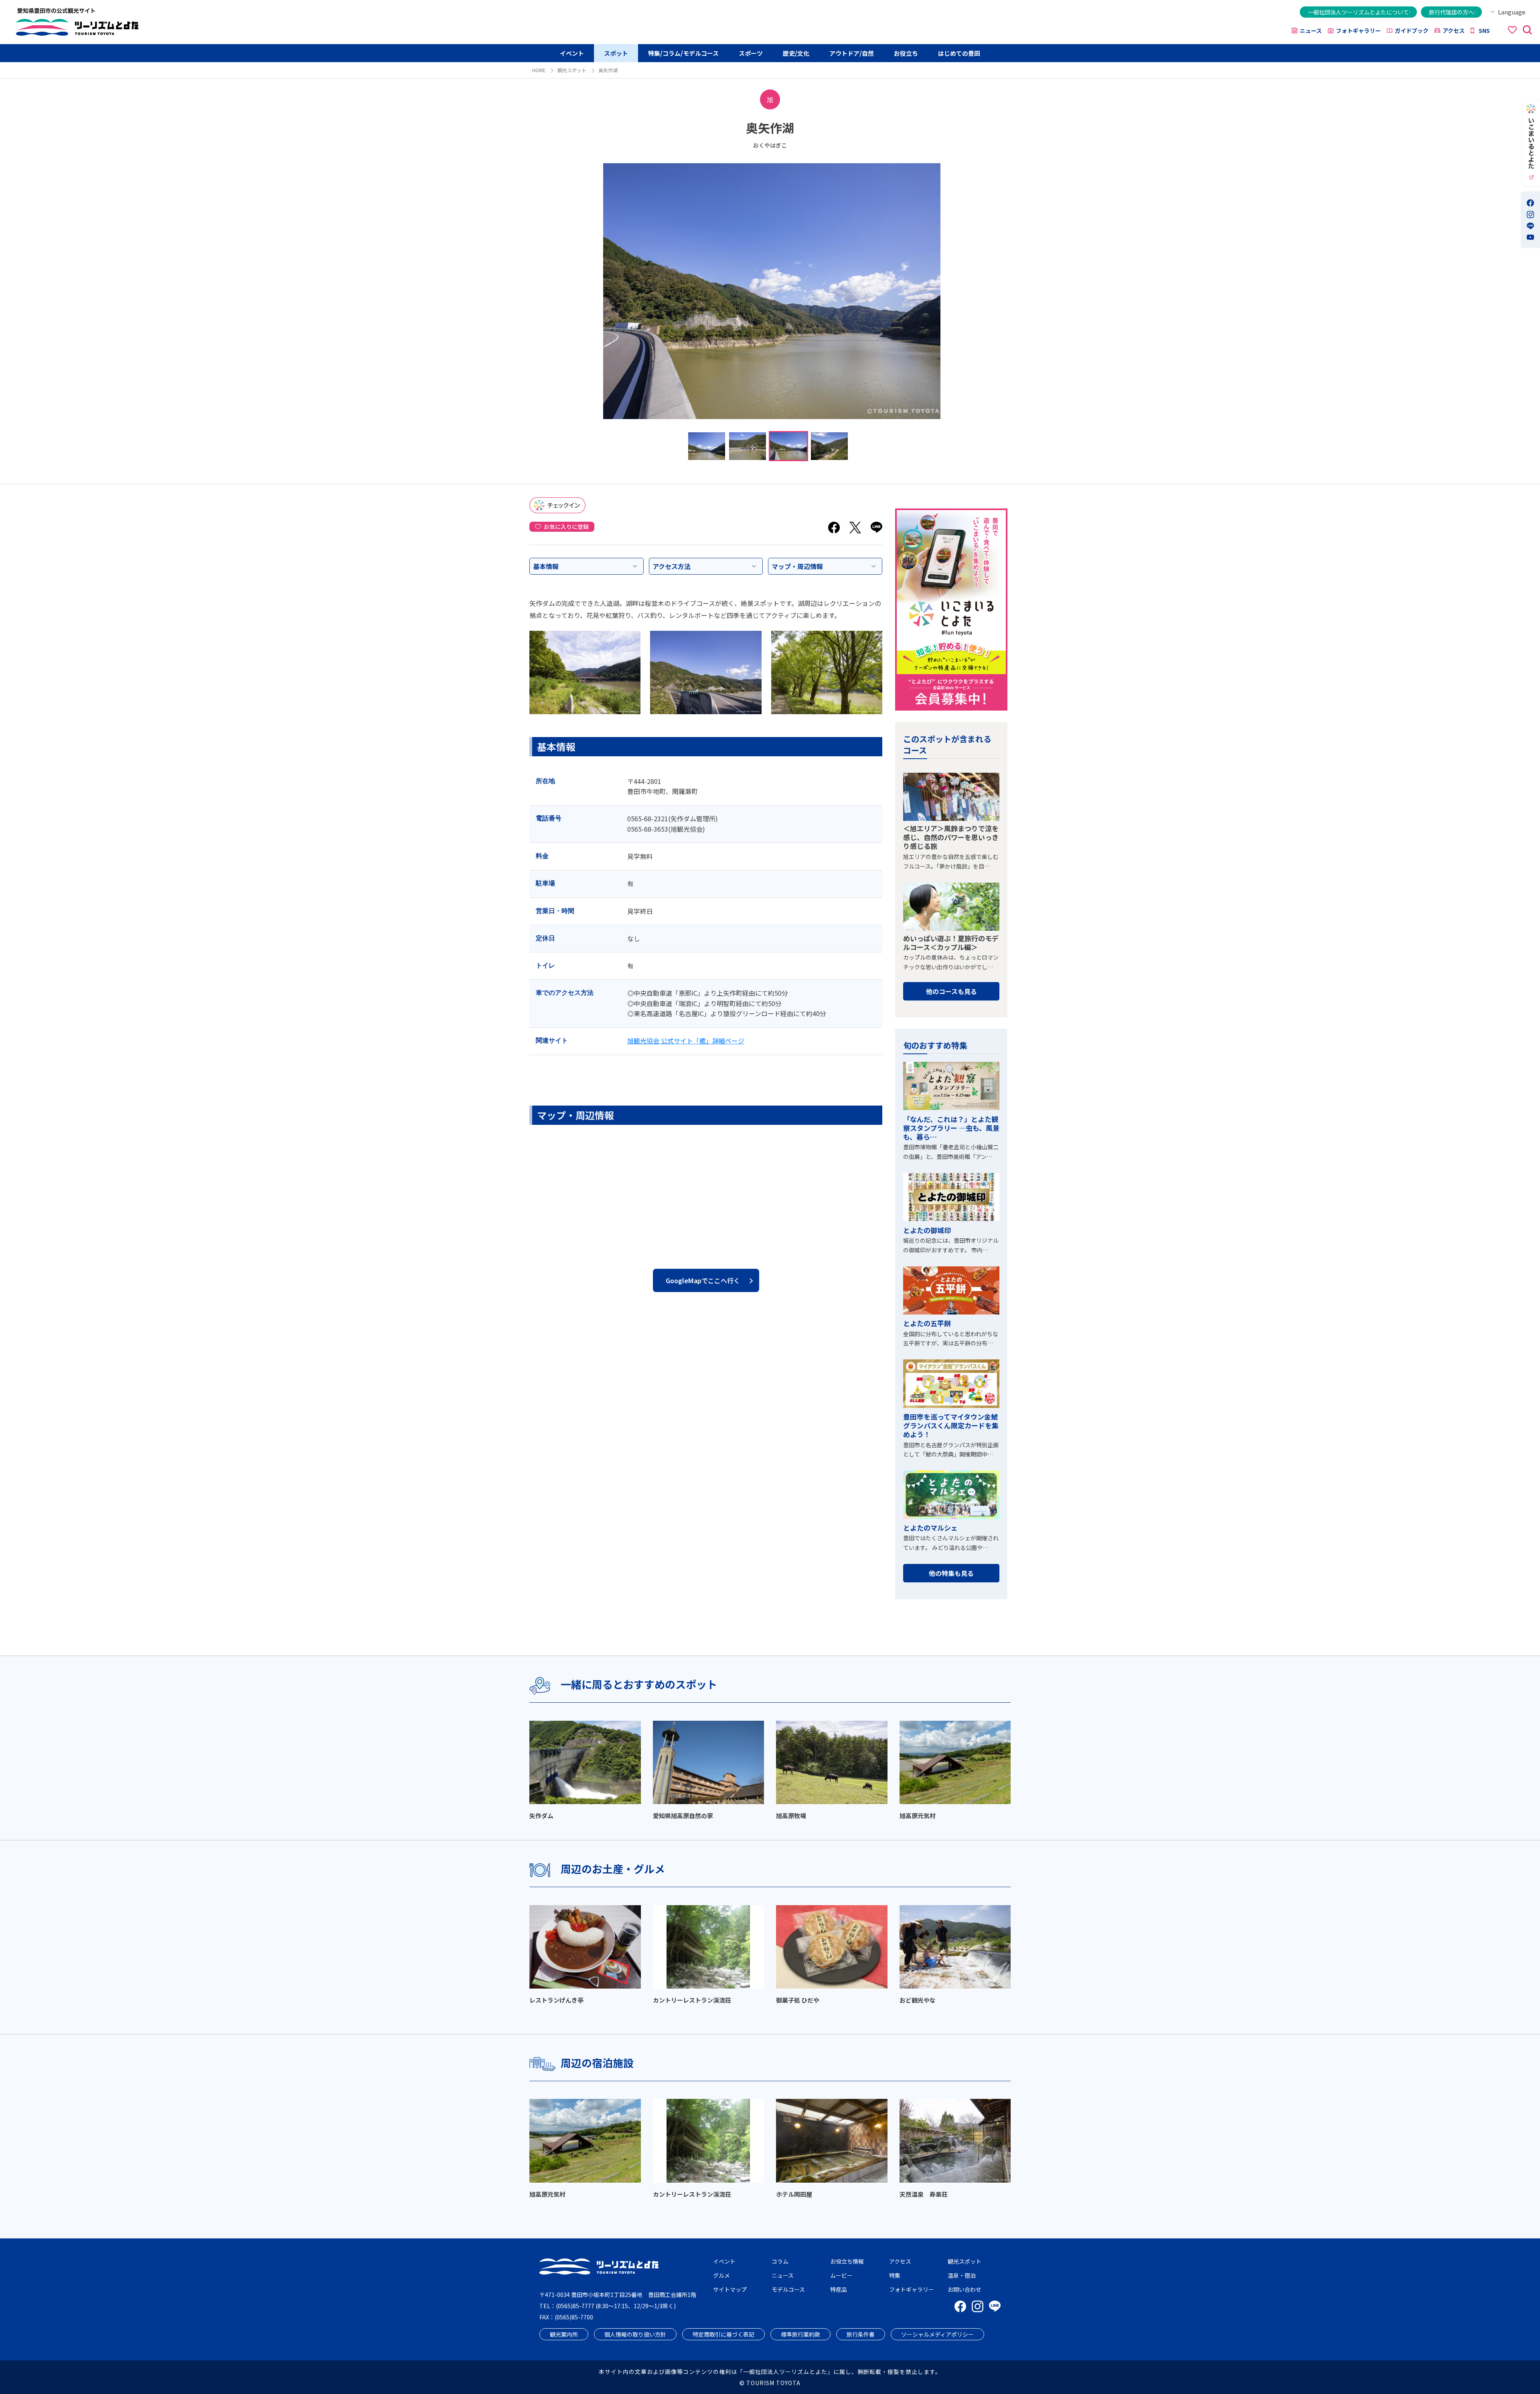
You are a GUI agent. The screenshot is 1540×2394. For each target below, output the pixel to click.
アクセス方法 (672, 566)
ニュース (1311, 30)
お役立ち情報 (847, 2261)
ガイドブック (1412, 30)
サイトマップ (730, 2289)
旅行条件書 (861, 2334)
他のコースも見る (951, 991)
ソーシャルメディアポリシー (937, 2334)
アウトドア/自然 (852, 53)
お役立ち (906, 53)
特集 (895, 2275)
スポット (616, 53)
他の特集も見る (951, 1573)
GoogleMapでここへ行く (703, 1280)
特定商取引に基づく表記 (723, 2334)
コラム (780, 2261)
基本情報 (546, 566)
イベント (572, 53)
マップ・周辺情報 (797, 566)
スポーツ (751, 53)
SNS (1484, 30)
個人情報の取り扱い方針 (635, 2334)
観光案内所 (564, 2334)
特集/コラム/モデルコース (683, 53)
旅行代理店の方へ (1451, 12)
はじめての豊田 (959, 53)
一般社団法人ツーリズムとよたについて (1358, 12)
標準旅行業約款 (800, 2334)
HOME (539, 70)
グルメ (721, 2275)
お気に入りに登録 (566, 527)
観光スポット (572, 70)
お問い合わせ (965, 2289)
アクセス (1454, 30)
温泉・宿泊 (962, 2275)
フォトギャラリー (1358, 30)
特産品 (839, 2289)
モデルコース (788, 2289)
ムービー (841, 2275)
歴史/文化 (796, 53)
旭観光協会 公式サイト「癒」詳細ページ (686, 1041)
